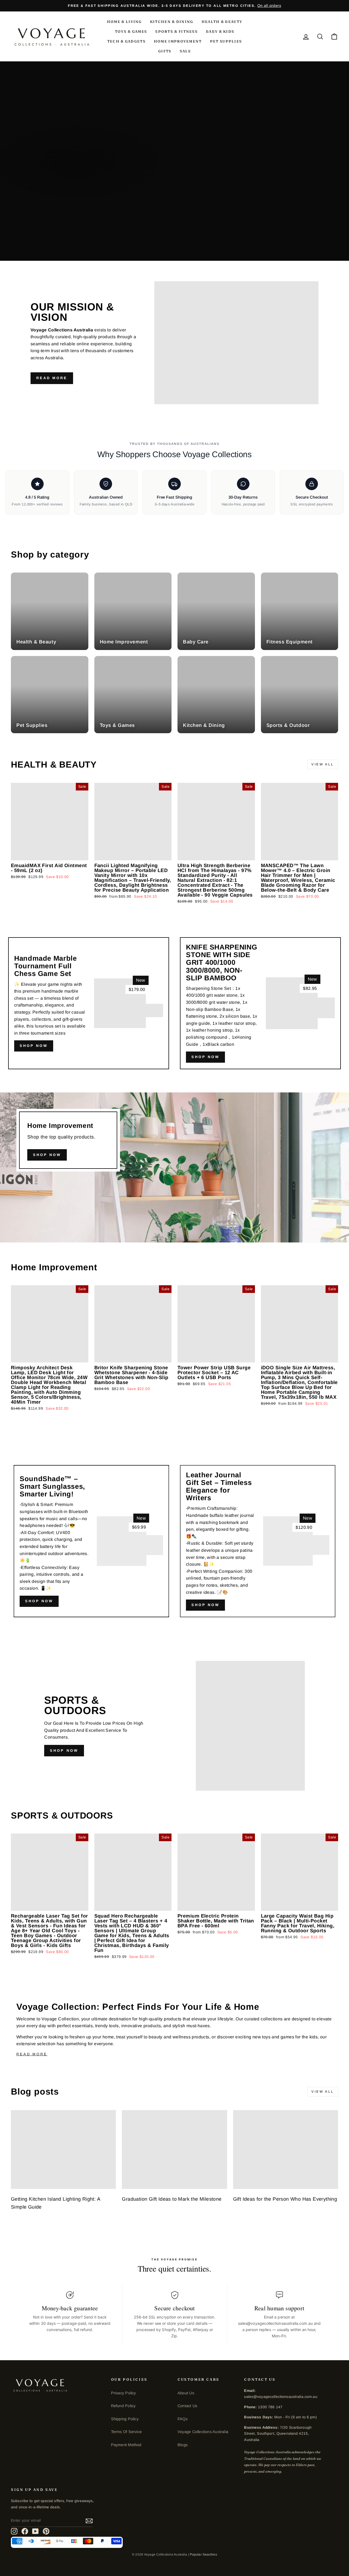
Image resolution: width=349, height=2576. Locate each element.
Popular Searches (203, 2554)
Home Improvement (178, 41)
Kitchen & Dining (172, 22)
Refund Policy (123, 2406)
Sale (185, 51)
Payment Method (126, 2445)
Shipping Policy (125, 2419)
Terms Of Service (126, 2432)
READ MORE (52, 378)
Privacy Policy (124, 2393)
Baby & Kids (220, 31)
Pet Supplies (226, 41)
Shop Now (205, 1057)
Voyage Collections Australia (203, 2432)
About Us (186, 2393)
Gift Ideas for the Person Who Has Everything (285, 2199)
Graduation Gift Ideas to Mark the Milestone (172, 2199)
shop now (34, 1046)
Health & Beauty (222, 22)
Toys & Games (131, 31)
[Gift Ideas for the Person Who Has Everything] (286, 2150)
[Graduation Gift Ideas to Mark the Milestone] (174, 2150)
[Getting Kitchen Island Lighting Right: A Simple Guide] (63, 2150)
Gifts (165, 51)
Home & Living (124, 22)
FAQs (183, 2419)
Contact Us (187, 2406)
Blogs (183, 2445)
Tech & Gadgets (126, 41)
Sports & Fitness (176, 31)
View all (323, 764)
